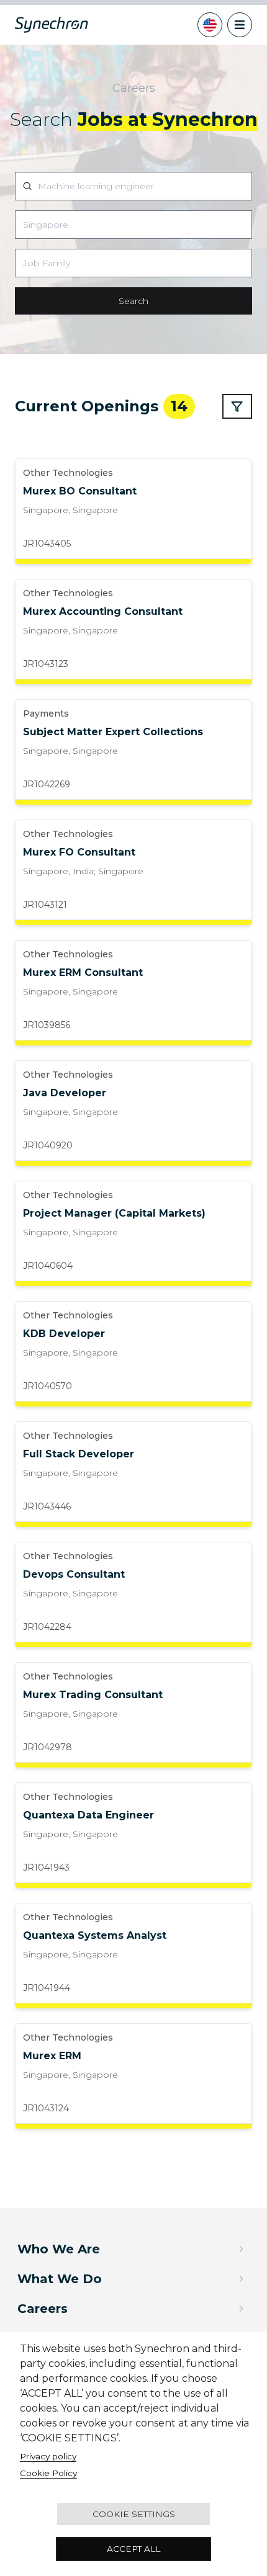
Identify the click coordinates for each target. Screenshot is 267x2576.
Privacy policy (48, 2456)
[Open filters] (237, 406)
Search (133, 301)
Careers (43, 2309)
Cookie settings (134, 2514)
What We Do (60, 2279)
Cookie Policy (48, 2473)
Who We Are (59, 2249)
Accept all (133, 2549)
